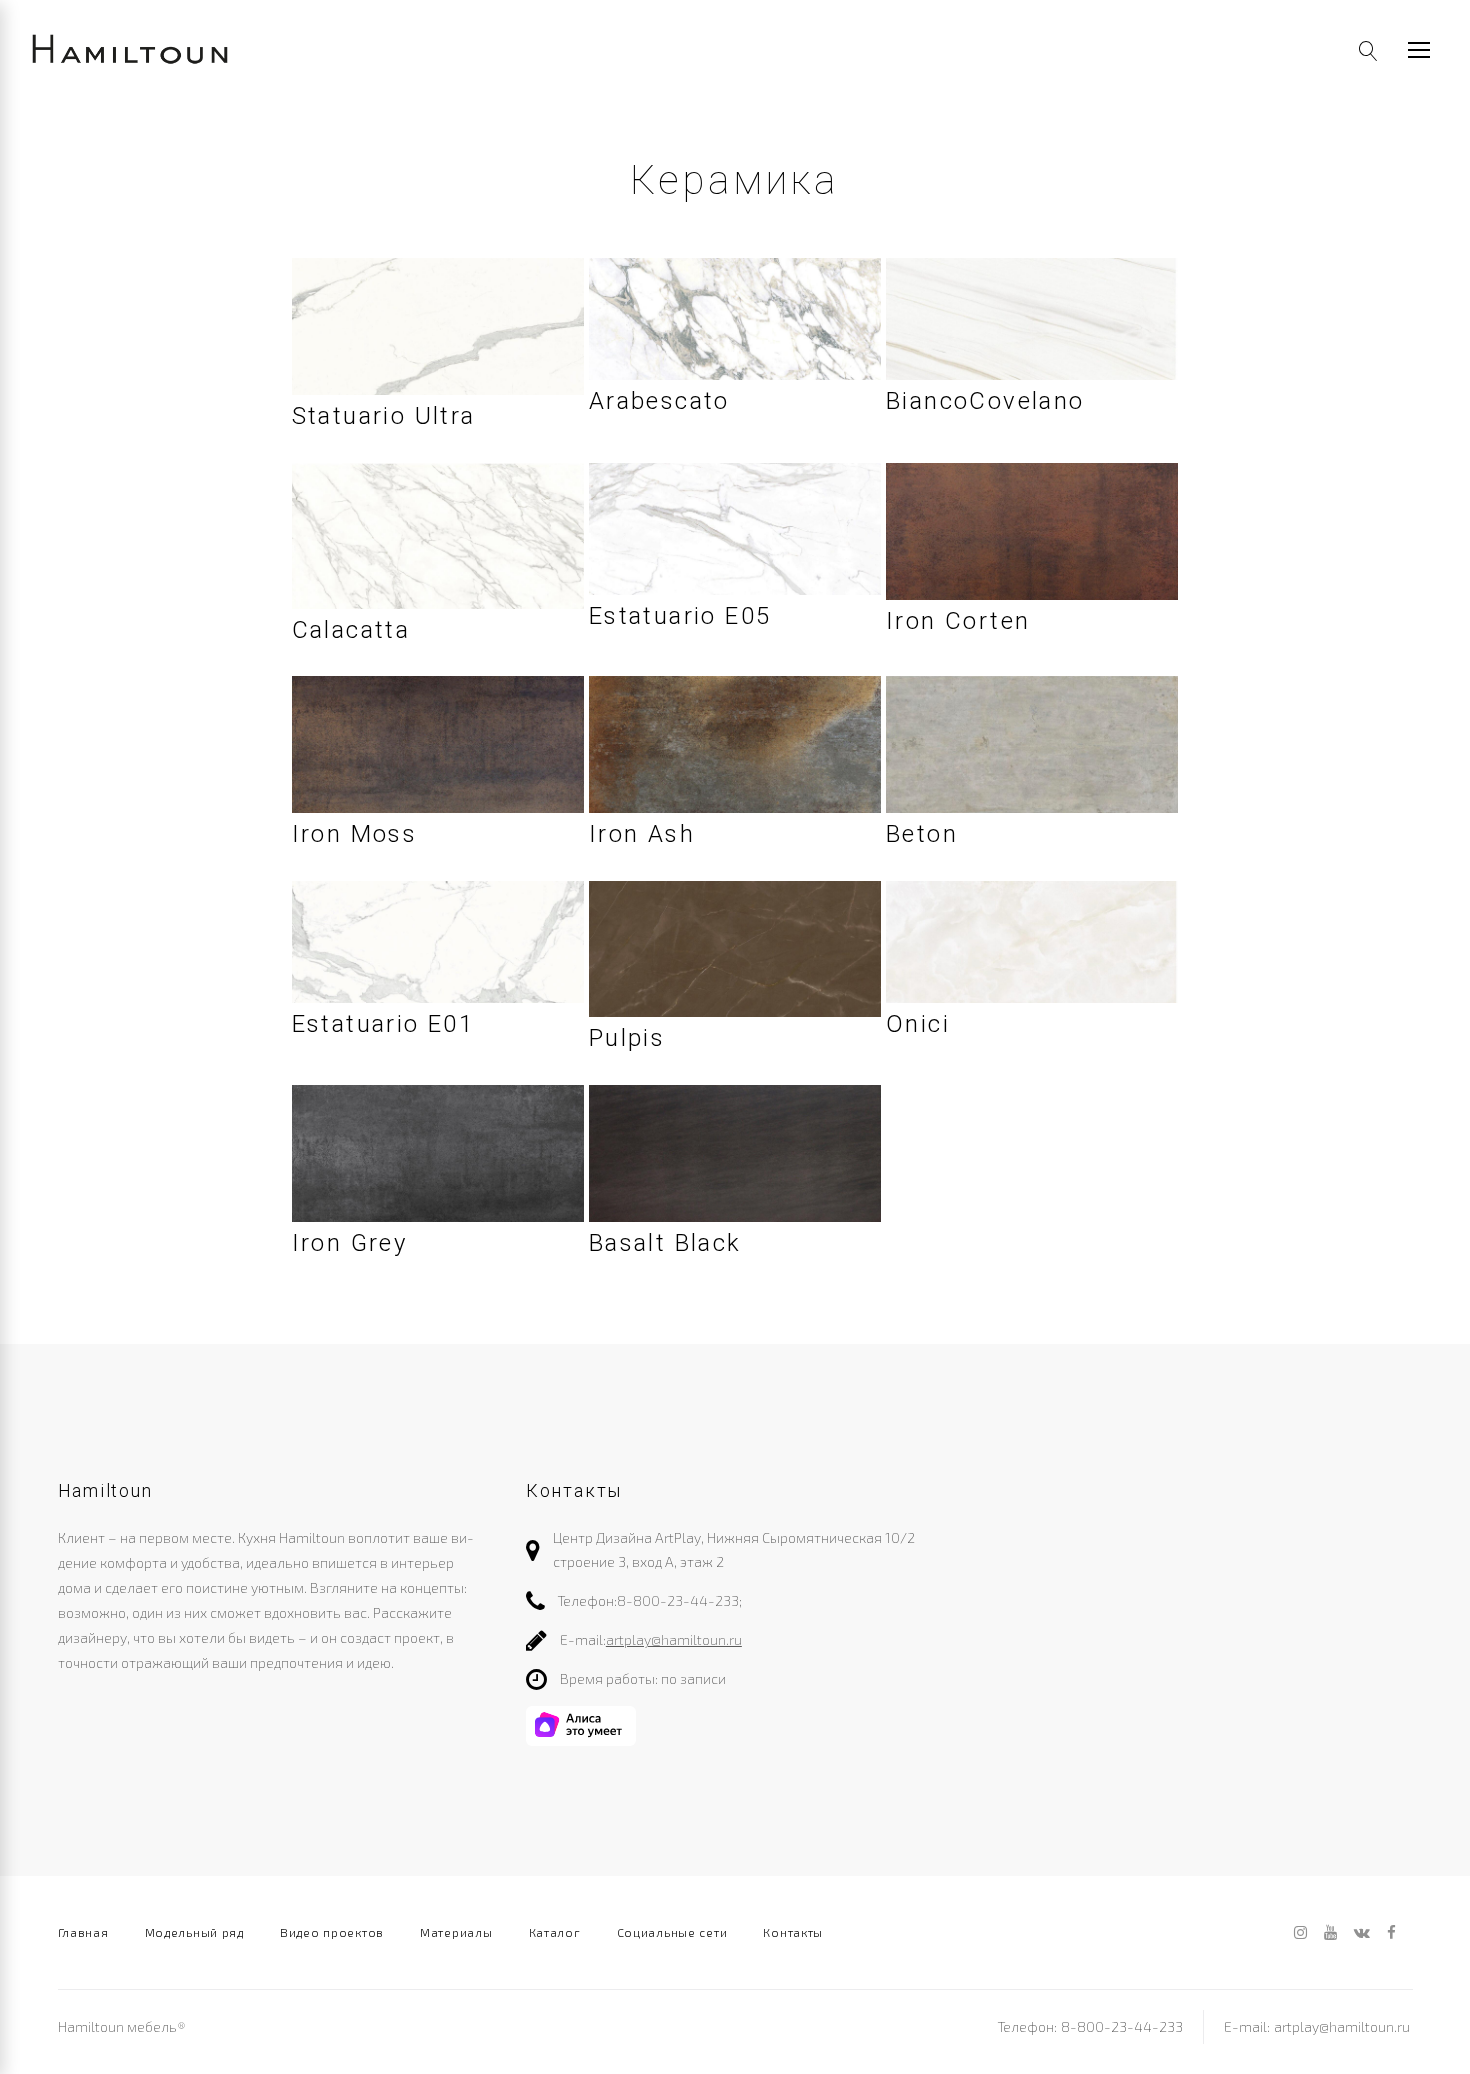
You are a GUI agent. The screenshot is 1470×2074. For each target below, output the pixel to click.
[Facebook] (1391, 1933)
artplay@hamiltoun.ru (674, 1639)
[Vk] (1362, 1933)
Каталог (555, 1932)
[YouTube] (1330, 1933)
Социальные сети (672, 1932)
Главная (83, 1932)
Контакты (793, 1932)
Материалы (456, 1932)
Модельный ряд (194, 1932)
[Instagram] (1300, 1933)
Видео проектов (332, 1932)
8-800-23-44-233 (678, 1600)
